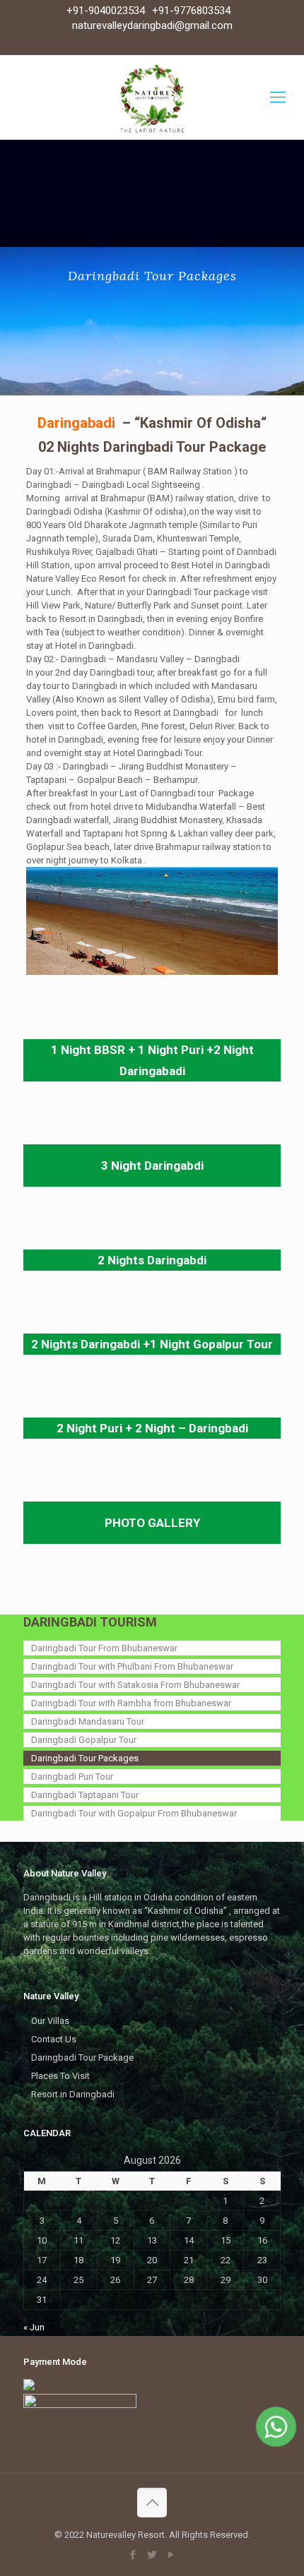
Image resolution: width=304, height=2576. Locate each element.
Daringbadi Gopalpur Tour (84, 1740)
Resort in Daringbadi (73, 2094)
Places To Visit (60, 2076)
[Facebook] (133, 2555)
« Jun (34, 2327)
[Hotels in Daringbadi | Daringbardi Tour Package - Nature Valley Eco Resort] (152, 97)
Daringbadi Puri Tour (72, 1777)
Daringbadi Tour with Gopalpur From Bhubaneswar (134, 1813)
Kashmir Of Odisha (200, 423)
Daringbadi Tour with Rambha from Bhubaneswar (131, 1703)
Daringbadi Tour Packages (85, 1758)
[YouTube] (171, 2555)
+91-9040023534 (106, 11)
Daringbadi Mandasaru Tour (88, 1721)
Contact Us (54, 2039)
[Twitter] (152, 2555)
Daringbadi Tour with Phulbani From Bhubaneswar (132, 1666)
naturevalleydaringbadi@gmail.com (152, 25)
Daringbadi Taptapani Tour (85, 1795)
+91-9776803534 (191, 11)
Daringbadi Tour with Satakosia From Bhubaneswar (135, 1685)
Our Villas (50, 2021)
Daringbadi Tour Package (82, 2057)
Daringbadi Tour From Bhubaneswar (104, 1648)
